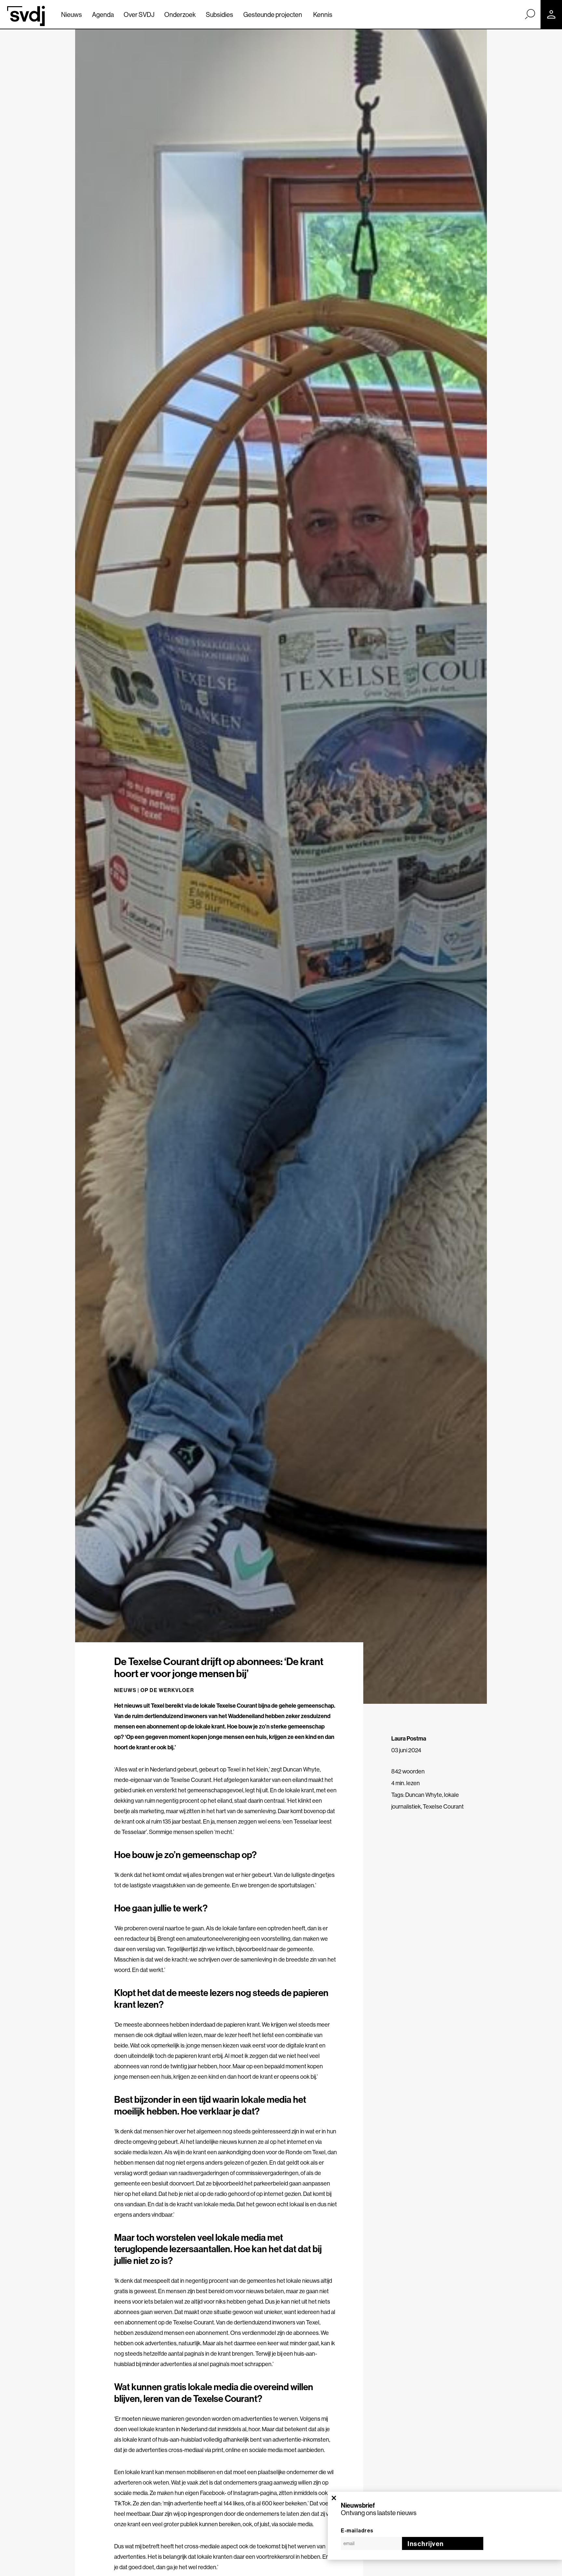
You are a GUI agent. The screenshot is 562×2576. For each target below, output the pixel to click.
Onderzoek (180, 14)
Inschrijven (426, 2544)
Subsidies (220, 14)
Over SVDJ (139, 14)
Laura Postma (409, 1738)
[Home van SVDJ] (26, 16)
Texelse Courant (443, 1806)
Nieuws (72, 14)
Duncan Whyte (424, 1795)
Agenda (103, 14)
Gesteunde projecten (273, 14)
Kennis (323, 14)
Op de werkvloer (167, 1690)
